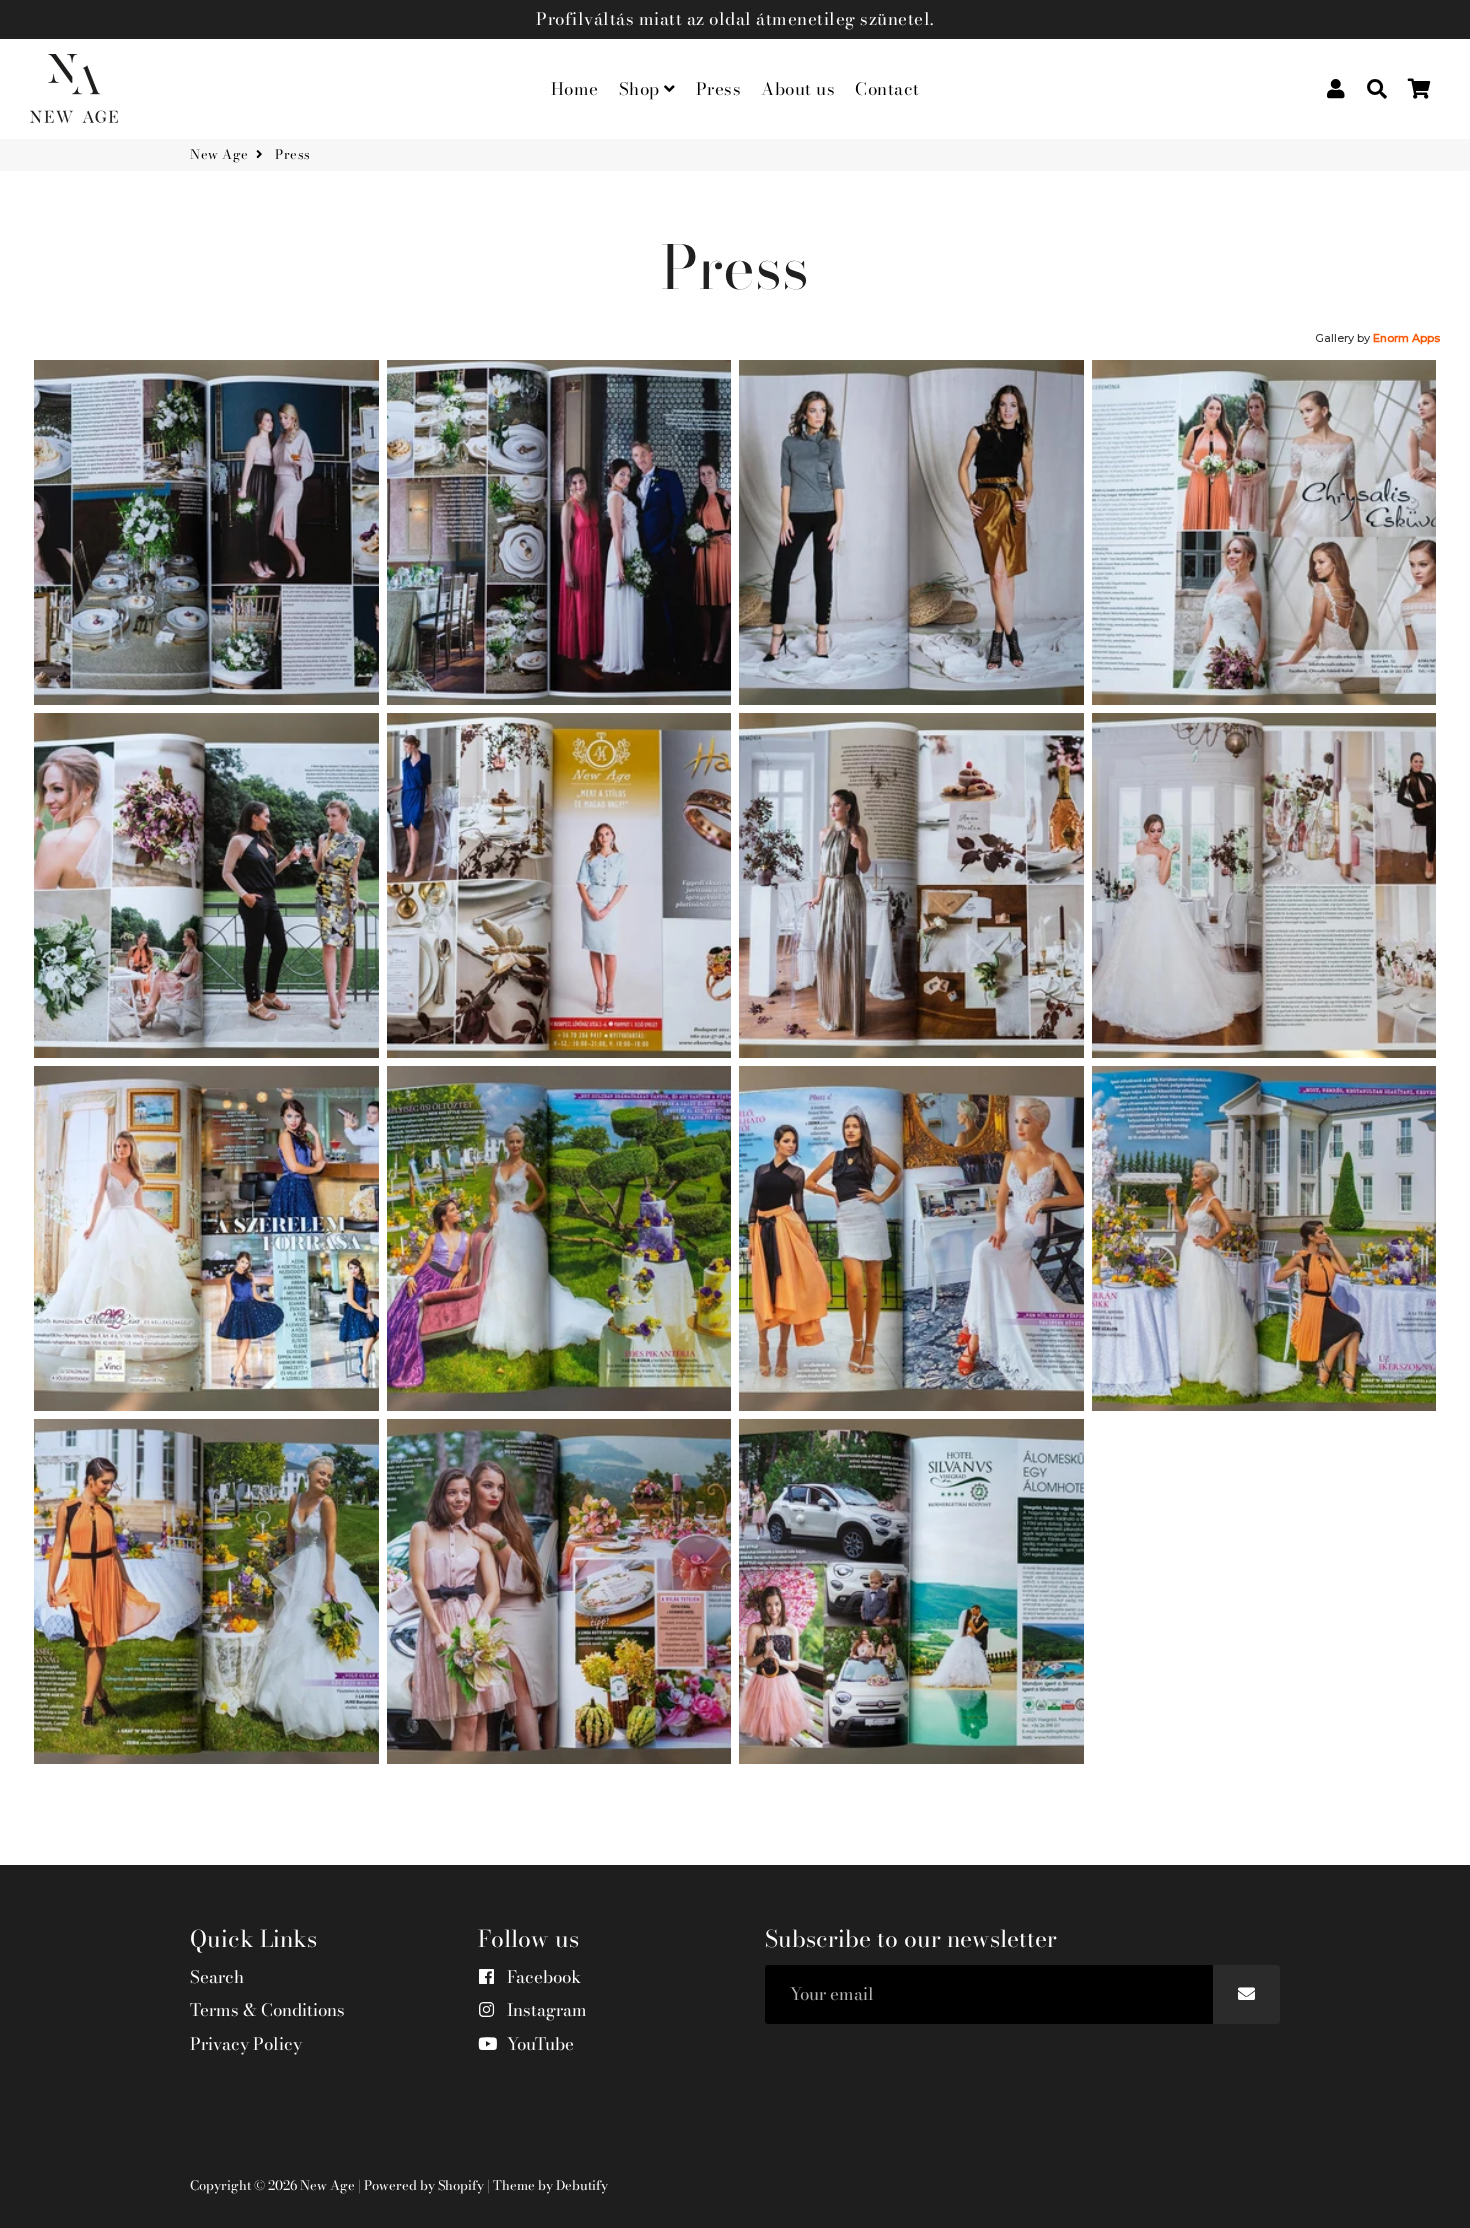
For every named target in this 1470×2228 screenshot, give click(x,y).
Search (217, 1977)
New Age (219, 154)
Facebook (542, 1977)
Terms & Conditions (267, 2010)
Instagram (545, 2010)
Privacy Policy (246, 2044)
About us (798, 89)
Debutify (582, 2185)
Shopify (461, 2185)
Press (719, 89)
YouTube (538, 2044)
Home (575, 89)
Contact (887, 89)
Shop (642, 89)
